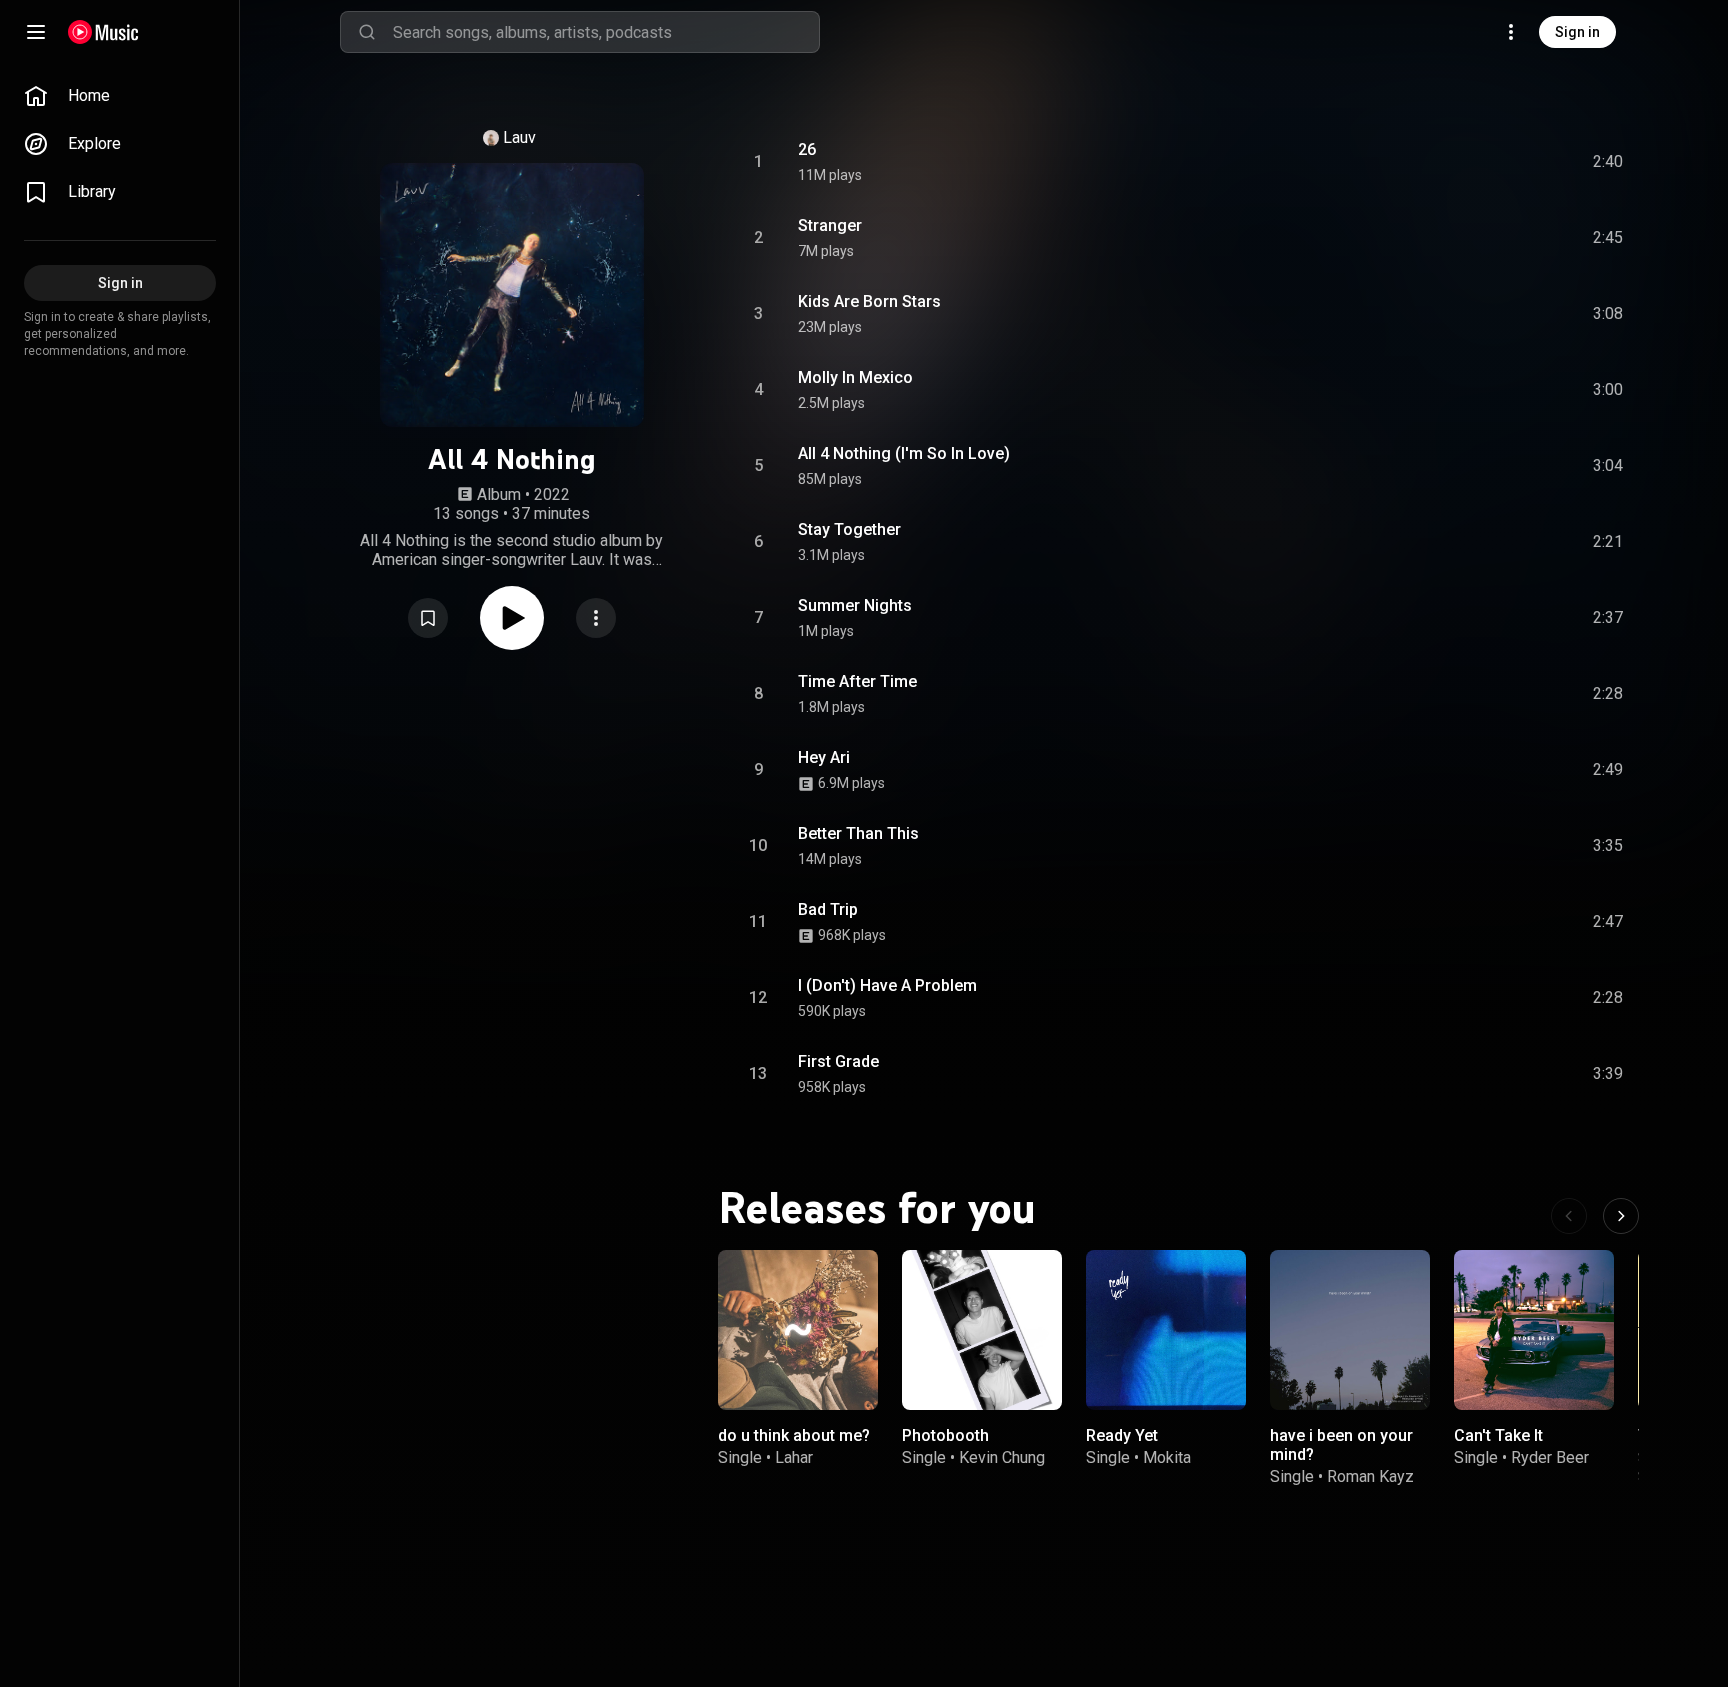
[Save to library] (428, 618)
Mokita (1167, 1457)
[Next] (1621, 1216)
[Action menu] (596, 618)
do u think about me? (794, 1435)
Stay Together (849, 529)
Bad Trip (828, 909)
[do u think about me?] (798, 1330)
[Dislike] (1495, 162)
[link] (120, 96)
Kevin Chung (1002, 1457)
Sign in (1577, 32)
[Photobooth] (982, 1330)
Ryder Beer (1550, 1457)
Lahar (794, 1457)
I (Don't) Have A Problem (887, 985)
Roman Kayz (1370, 1476)
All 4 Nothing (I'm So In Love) (904, 453)
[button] (428, 618)
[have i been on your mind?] (1350, 1330)
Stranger (830, 225)
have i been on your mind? (1341, 1445)
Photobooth (945, 1435)
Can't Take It (1498, 1435)
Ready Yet (1122, 1435)
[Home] (103, 32)
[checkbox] (1609, 162)
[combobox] (606, 32)
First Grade (838, 1061)
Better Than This (858, 833)
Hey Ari (824, 757)
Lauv (519, 137)
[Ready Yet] (1166, 1330)
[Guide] (36, 32)
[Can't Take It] (1534, 1330)
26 (807, 149)
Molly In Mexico (855, 377)
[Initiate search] (367, 32)
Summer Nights (855, 605)
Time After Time (857, 681)
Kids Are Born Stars (869, 301)
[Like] (1457, 162)
